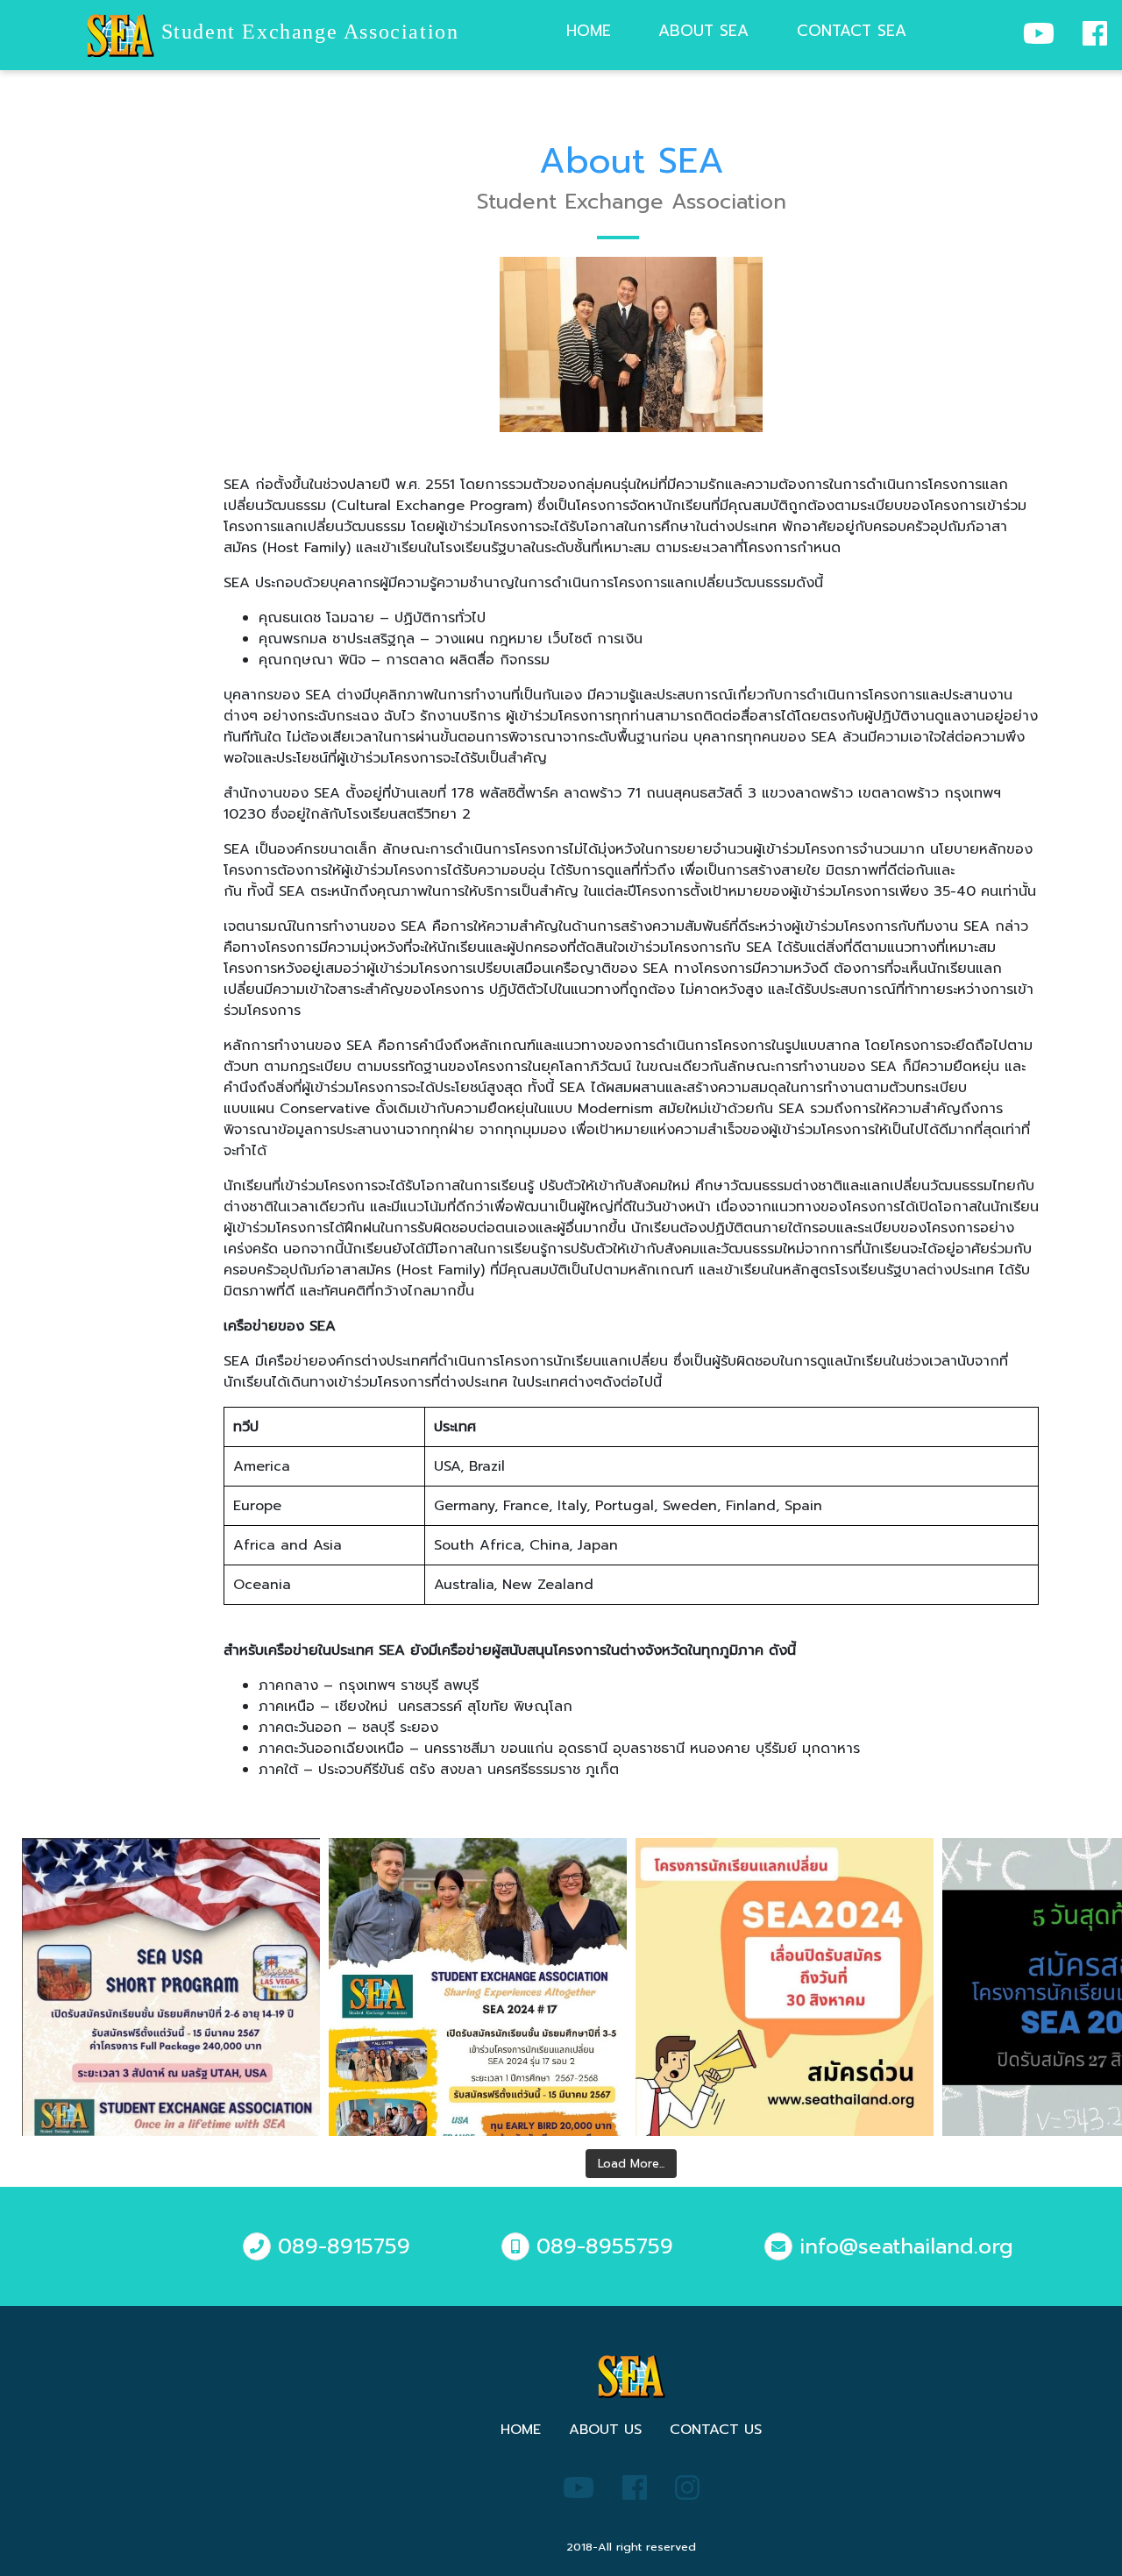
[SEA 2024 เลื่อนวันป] (785, 1987)
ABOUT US (605, 2430)
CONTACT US (716, 2430)
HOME (521, 2430)
